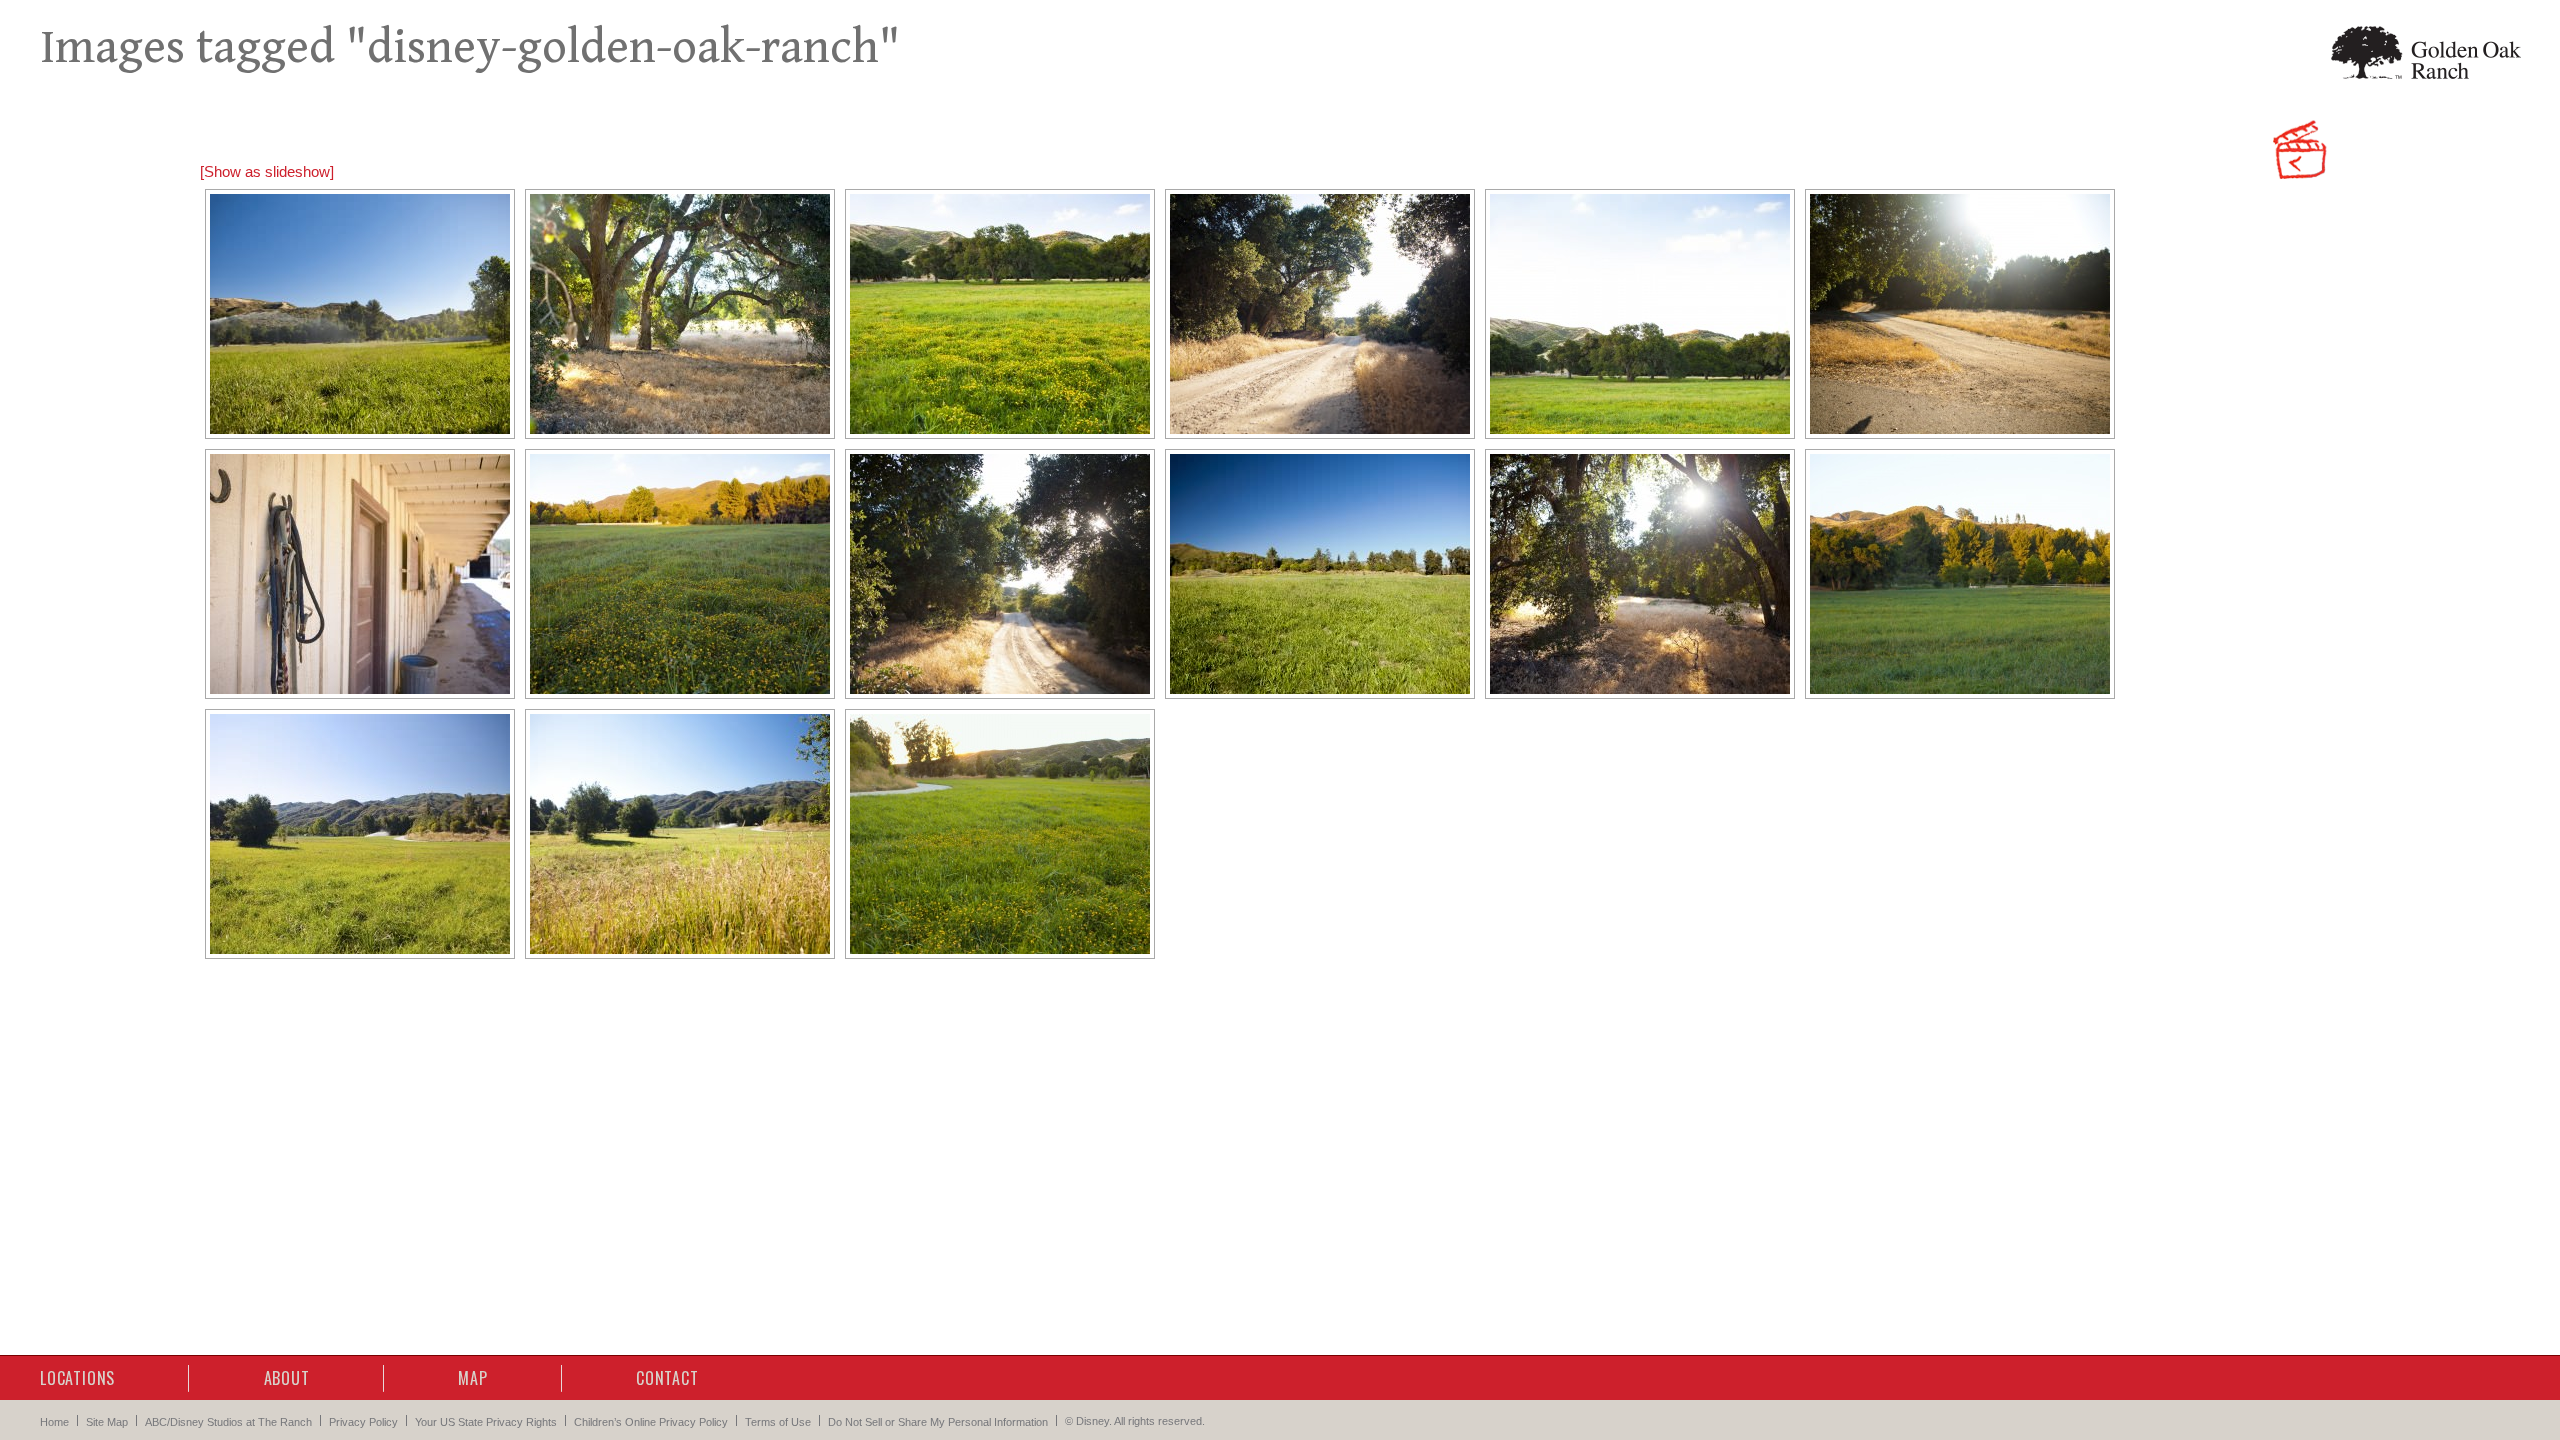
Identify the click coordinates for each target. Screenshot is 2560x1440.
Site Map (107, 1422)
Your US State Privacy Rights (486, 1422)
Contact (667, 1378)
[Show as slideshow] (267, 171)
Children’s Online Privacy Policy (651, 1422)
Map (472, 1378)
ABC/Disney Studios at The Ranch (228, 1422)
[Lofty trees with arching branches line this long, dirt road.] (680, 314)
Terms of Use (778, 1422)
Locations (77, 1378)
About (287, 1378)
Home (54, 1422)
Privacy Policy (363, 1422)
